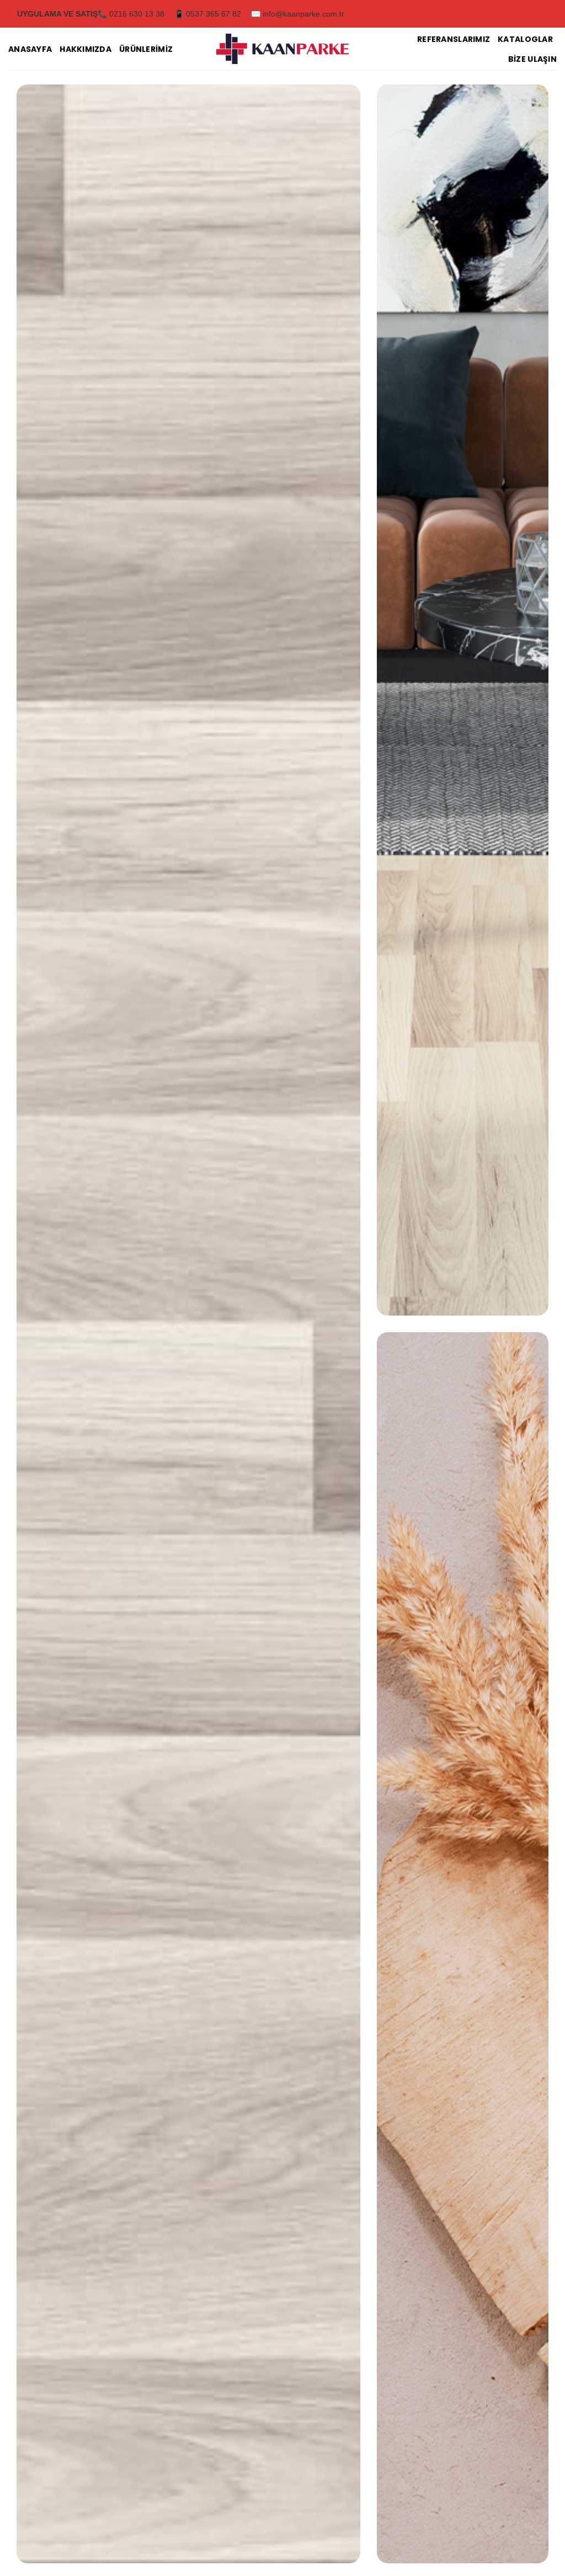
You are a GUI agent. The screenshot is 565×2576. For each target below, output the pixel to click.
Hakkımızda (86, 49)
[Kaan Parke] (282, 49)
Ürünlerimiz (146, 49)
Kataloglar (525, 39)
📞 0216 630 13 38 (131, 14)
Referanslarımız (454, 39)
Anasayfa (30, 49)
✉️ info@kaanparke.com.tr (298, 14)
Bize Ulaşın (532, 59)
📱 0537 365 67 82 (208, 14)
